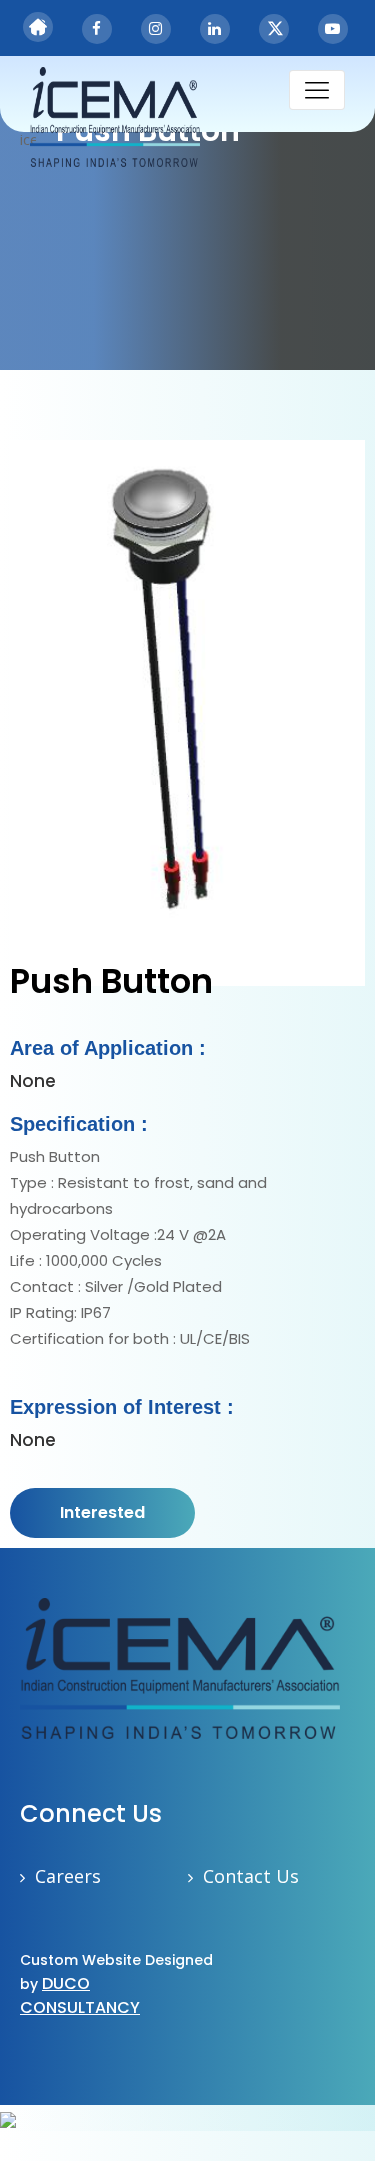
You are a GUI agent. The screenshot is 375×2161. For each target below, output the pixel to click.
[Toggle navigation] (317, 90)
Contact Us (251, 1876)
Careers (68, 1876)
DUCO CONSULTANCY (80, 1995)
